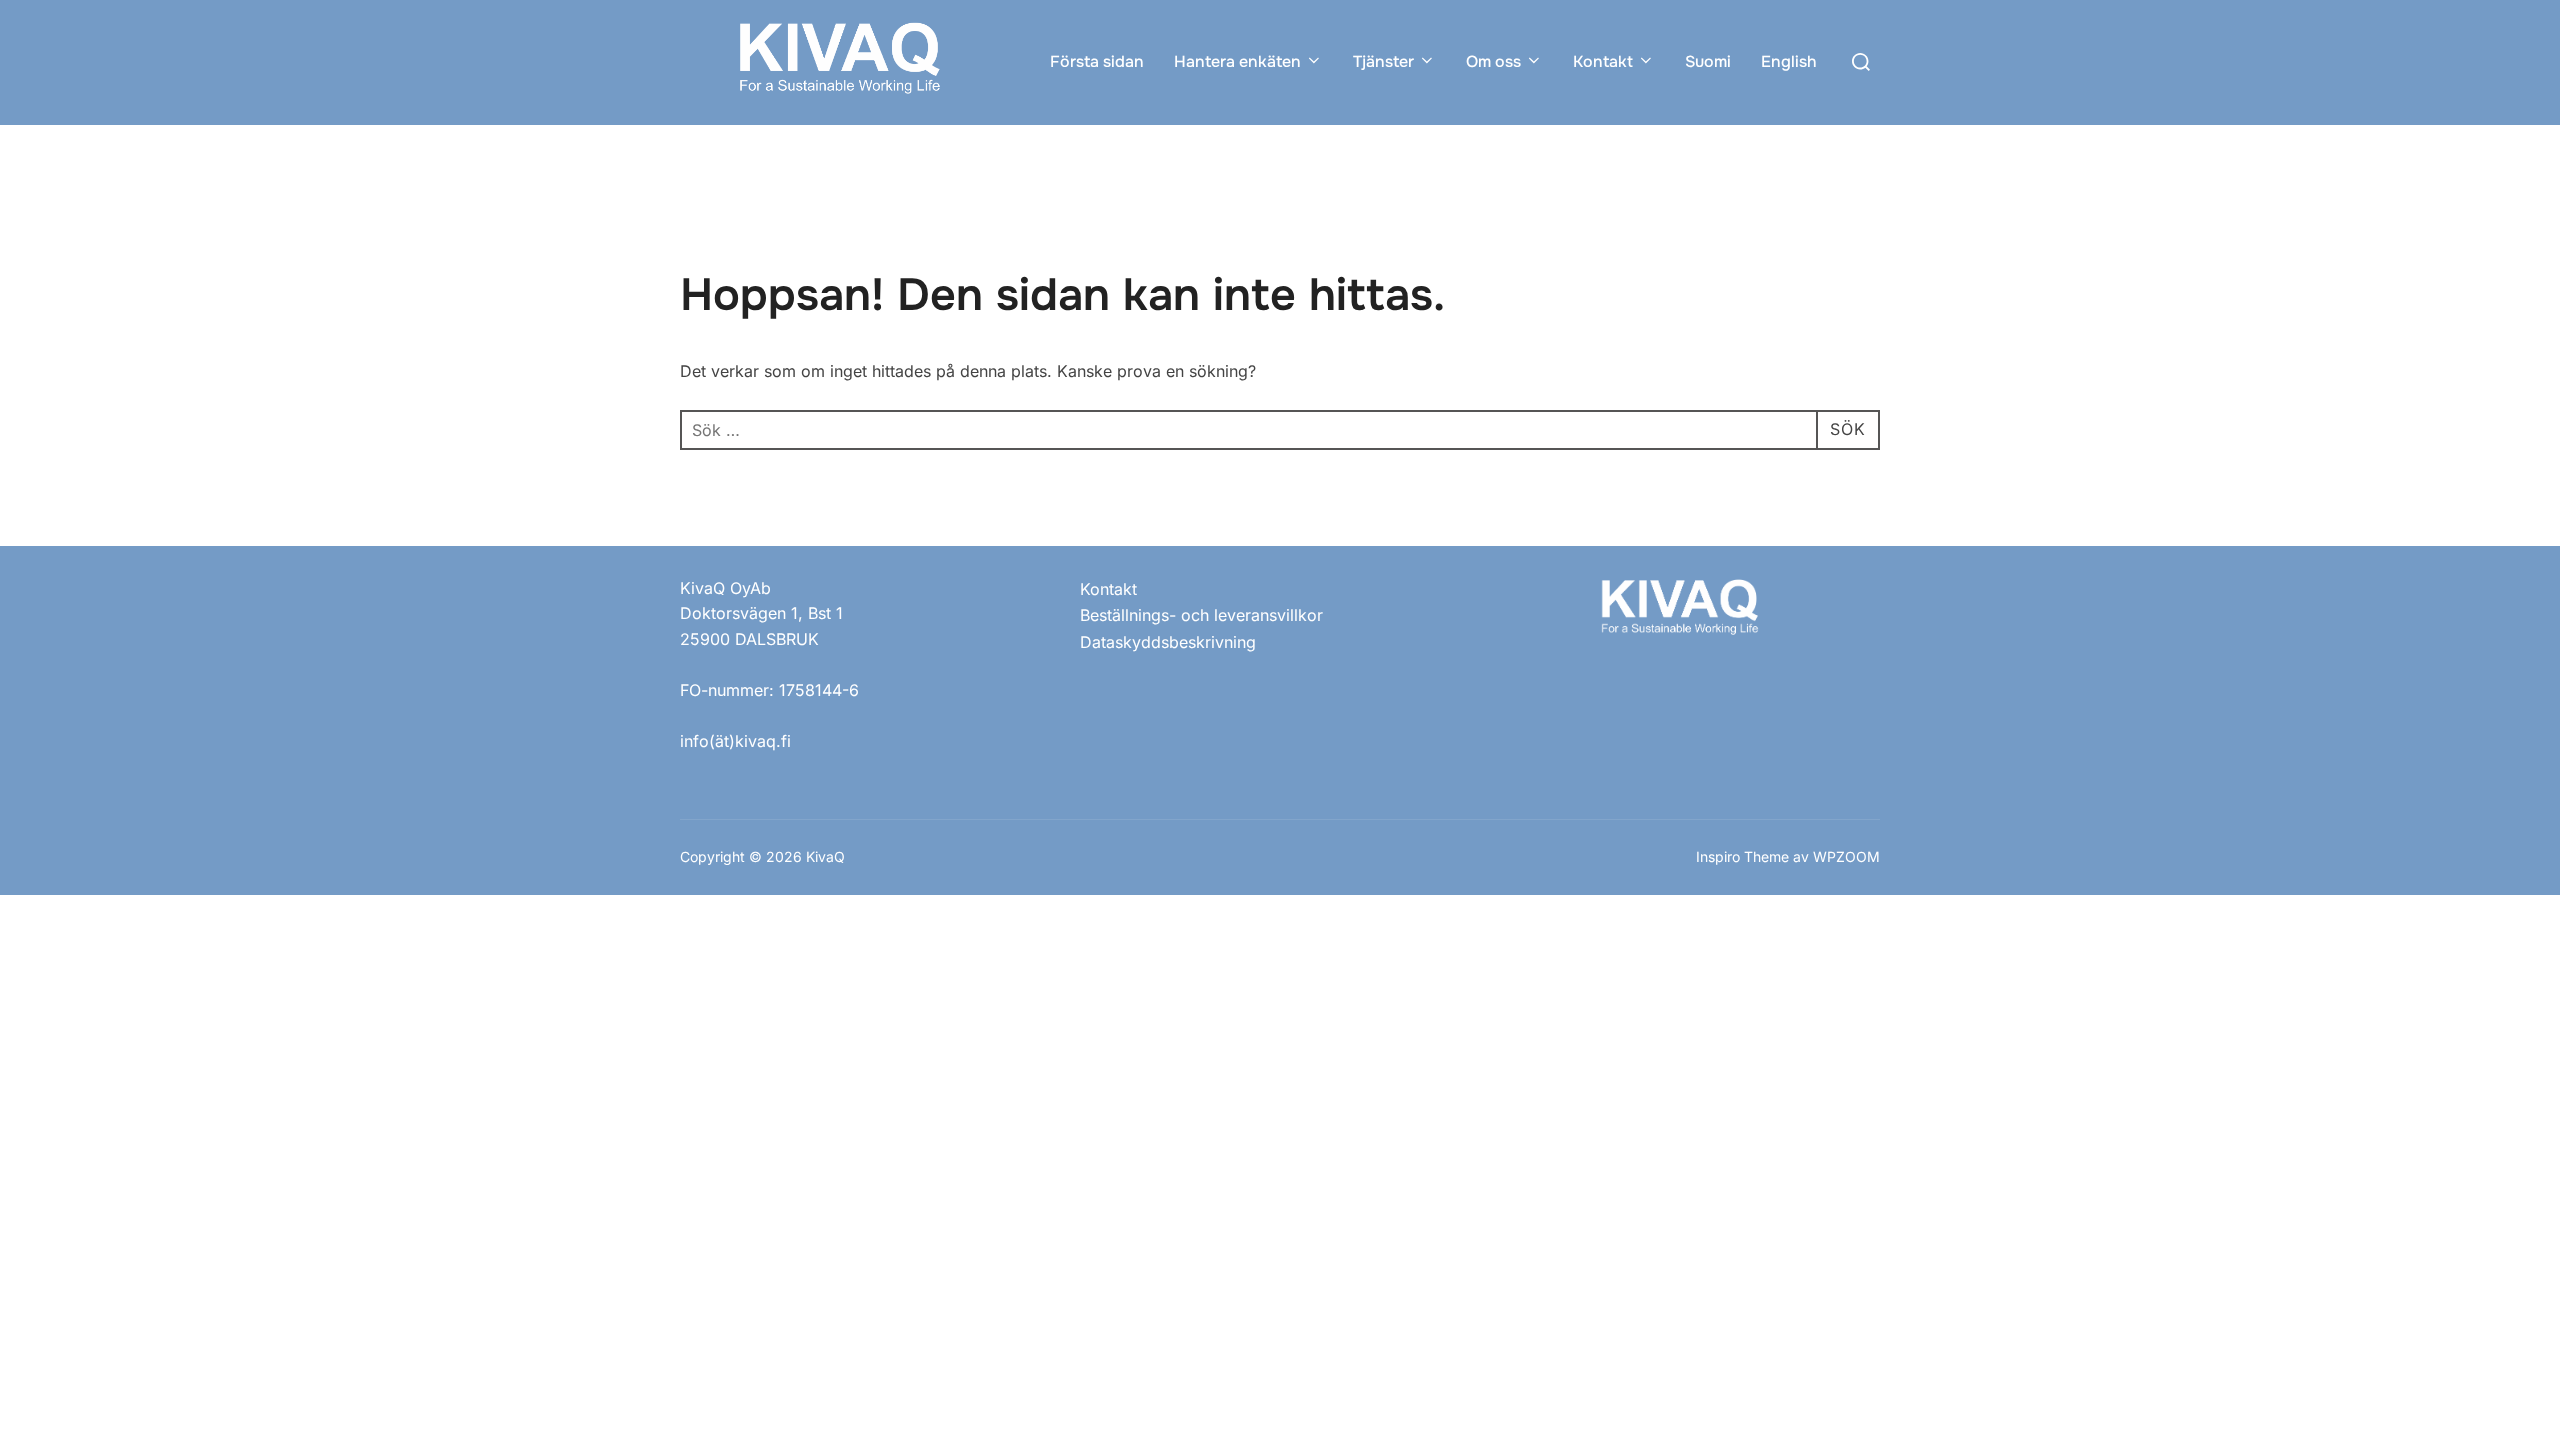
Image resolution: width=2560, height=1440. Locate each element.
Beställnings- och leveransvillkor (1201, 615)
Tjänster (1383, 61)
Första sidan (1097, 61)
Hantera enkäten (1237, 61)
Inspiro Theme (1742, 856)
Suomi (1708, 61)
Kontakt (1603, 61)
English (1789, 61)
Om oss (1493, 61)
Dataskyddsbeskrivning (1168, 642)
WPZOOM (1846, 856)
